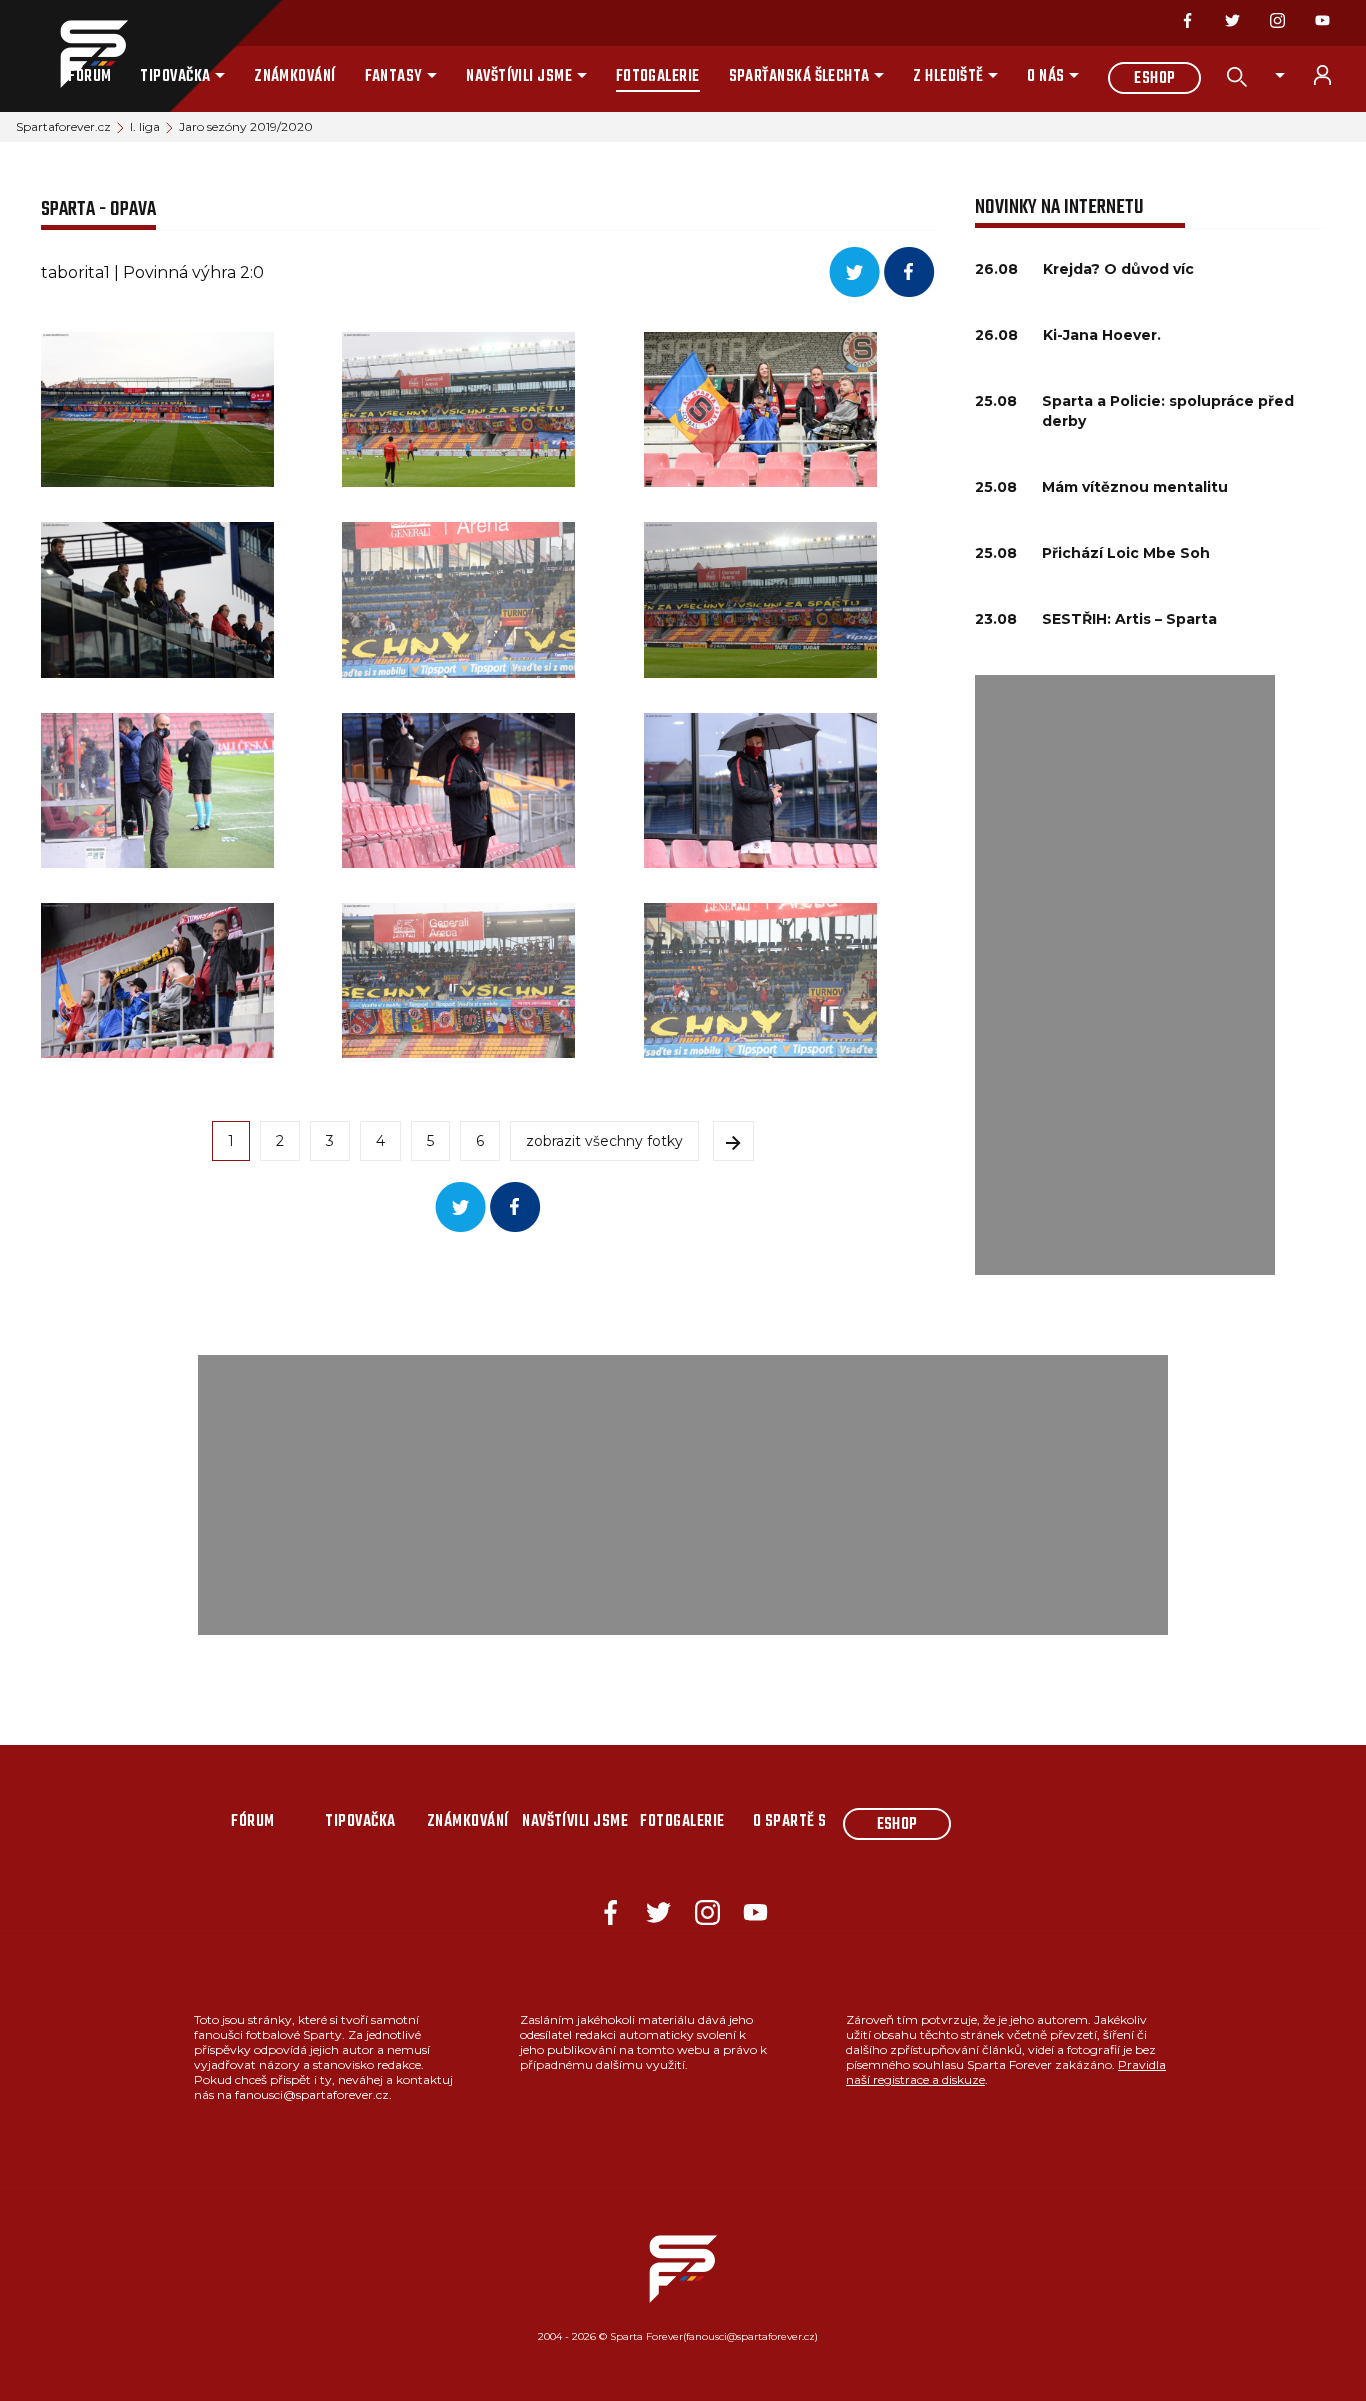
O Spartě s (790, 1822)
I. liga (145, 126)
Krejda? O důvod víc (1118, 269)
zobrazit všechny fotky (604, 1141)
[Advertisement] (1125, 975)
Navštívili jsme (519, 77)
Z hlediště (948, 77)
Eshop (1154, 79)
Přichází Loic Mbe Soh (1126, 553)
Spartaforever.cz (63, 126)
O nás (1045, 77)
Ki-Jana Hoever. (1102, 335)
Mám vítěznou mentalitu (1135, 487)
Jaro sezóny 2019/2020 (246, 126)
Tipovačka (175, 77)
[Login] (1334, 75)
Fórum (89, 77)
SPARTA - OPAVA (98, 209)
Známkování (295, 77)
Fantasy (394, 77)
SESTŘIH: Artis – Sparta (1129, 619)
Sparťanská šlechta (799, 77)
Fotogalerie (658, 77)
